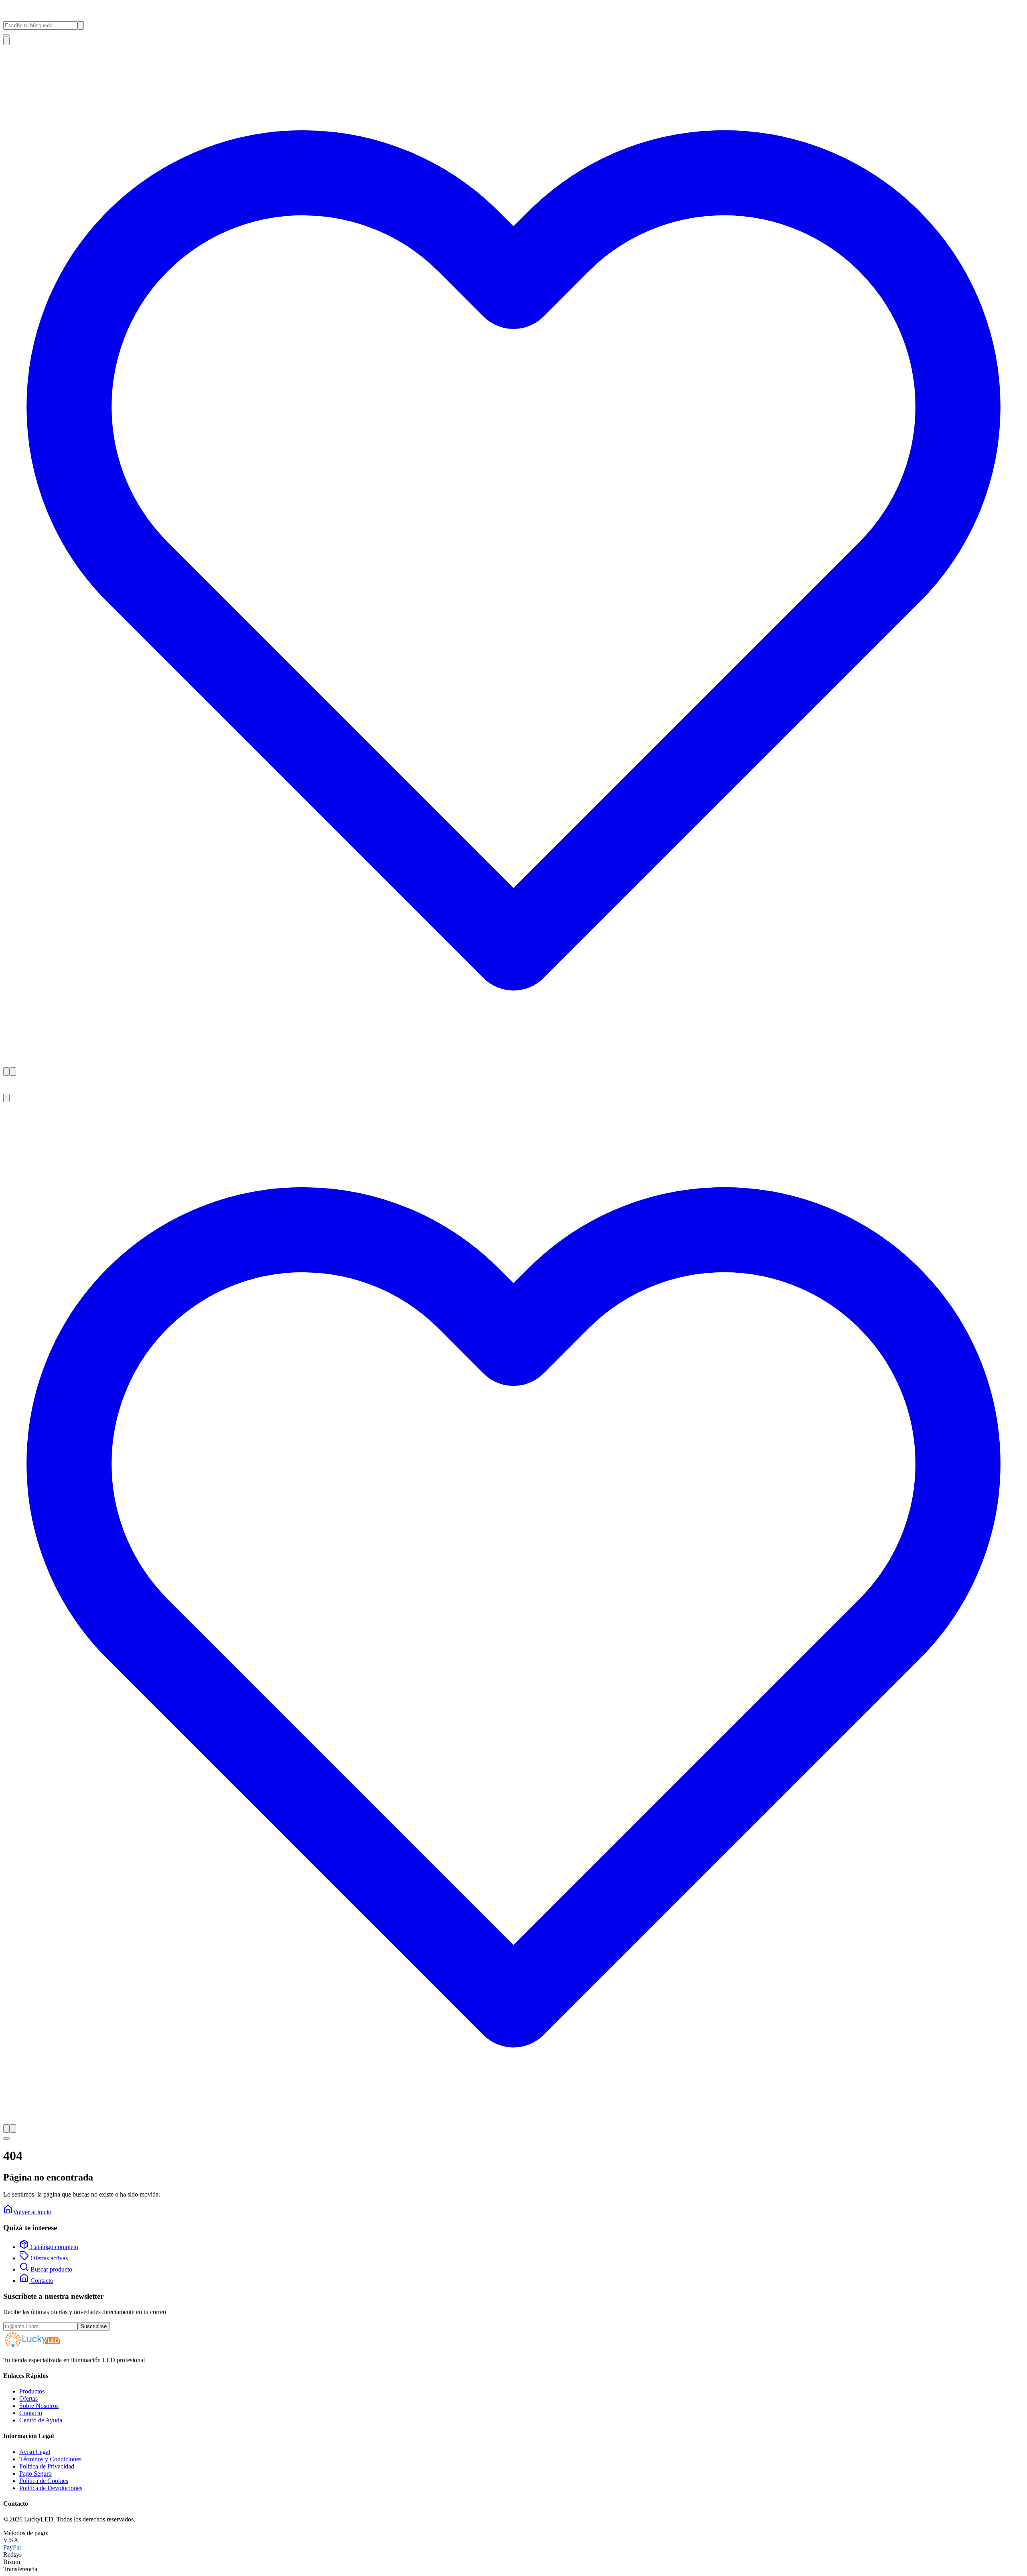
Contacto (41, 2281)
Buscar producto (51, 2269)
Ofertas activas (48, 2258)
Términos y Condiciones (50, 2459)
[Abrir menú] (6, 35)
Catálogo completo (54, 2247)
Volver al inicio (32, 2212)
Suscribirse (94, 2326)
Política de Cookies (44, 2481)
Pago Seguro (36, 2474)
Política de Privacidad (47, 2466)
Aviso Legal (35, 2452)
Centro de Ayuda (41, 2420)
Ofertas (28, 2399)
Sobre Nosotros (39, 2406)
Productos (32, 2391)
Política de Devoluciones (51, 2488)
